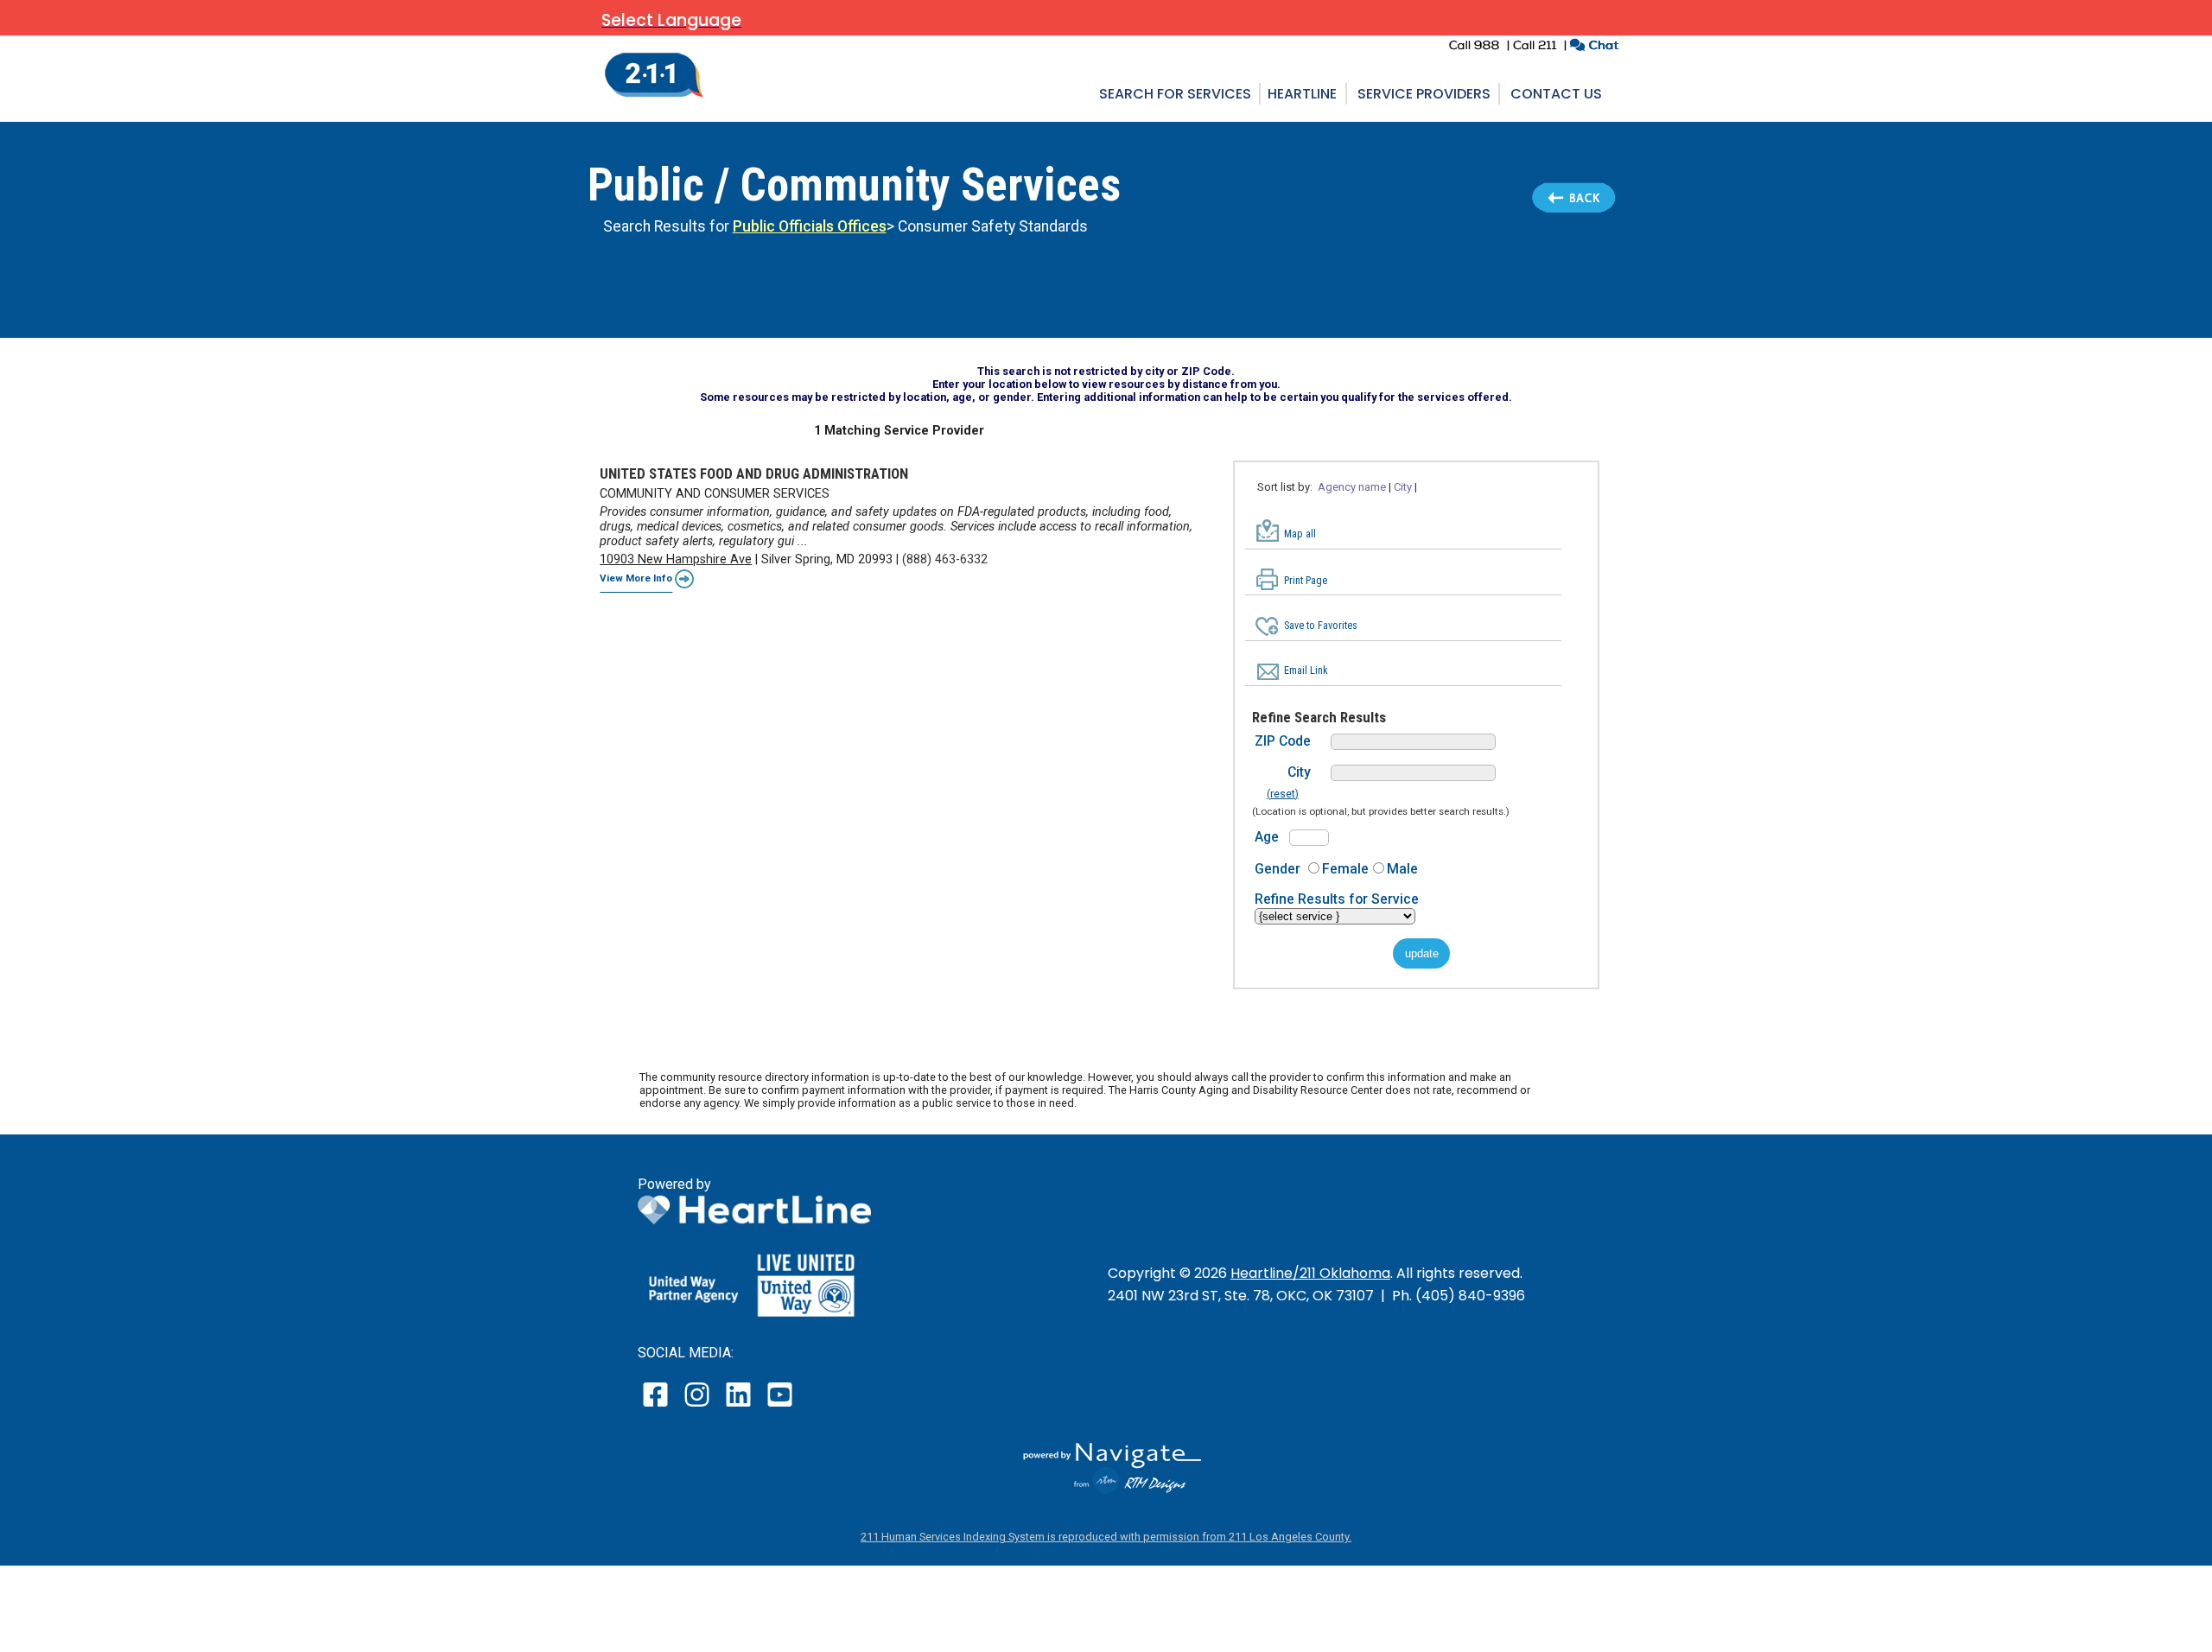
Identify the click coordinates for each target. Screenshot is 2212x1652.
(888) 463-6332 (945, 559)
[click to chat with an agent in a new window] (1594, 47)
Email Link (1306, 670)
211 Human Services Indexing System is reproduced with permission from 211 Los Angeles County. (1106, 1537)
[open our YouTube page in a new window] (779, 1406)
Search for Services (1175, 94)
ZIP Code (1283, 741)
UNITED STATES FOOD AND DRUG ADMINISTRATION (754, 473)
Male (1402, 869)
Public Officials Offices (810, 226)
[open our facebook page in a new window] (658, 1406)
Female (1345, 869)
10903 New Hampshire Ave (676, 559)
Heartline (1302, 94)
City (1299, 772)
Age (1267, 837)
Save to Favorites (1321, 626)
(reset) (1283, 794)
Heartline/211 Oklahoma (1310, 1273)
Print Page (1306, 581)
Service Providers (1424, 94)
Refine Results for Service (1337, 899)
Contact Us (1556, 94)
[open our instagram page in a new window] (698, 1406)
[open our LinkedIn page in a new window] (740, 1406)
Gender (1278, 869)
